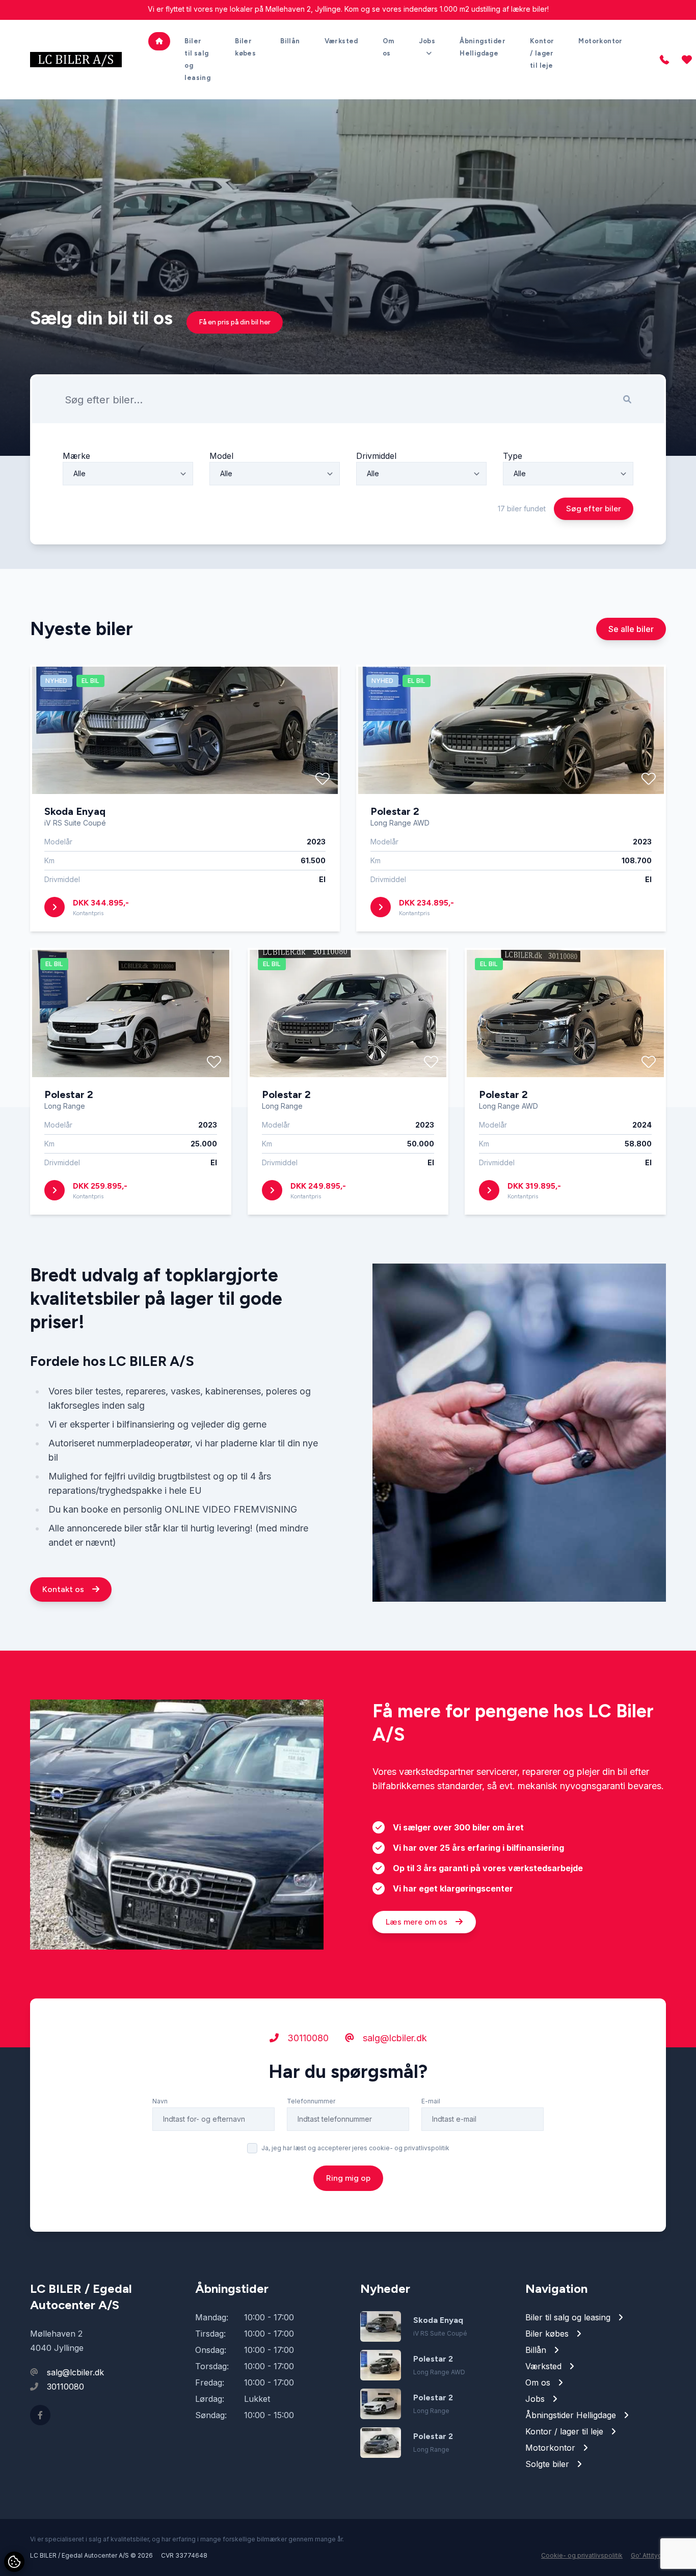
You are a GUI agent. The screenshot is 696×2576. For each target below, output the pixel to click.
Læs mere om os (418, 1922)
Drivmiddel (376, 456)
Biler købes (245, 47)
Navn (160, 2101)
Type (513, 456)
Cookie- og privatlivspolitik (582, 2555)
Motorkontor (600, 41)
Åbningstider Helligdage (483, 47)
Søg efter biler (594, 509)
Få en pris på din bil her (235, 322)
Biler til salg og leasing (197, 59)
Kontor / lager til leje (542, 53)
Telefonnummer (311, 2101)
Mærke (76, 456)
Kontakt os (64, 1589)
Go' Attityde (648, 2555)
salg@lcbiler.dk (394, 2038)
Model (221, 456)
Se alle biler (631, 629)
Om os (389, 47)
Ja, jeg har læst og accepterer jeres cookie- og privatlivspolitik (355, 2148)
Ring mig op (348, 2178)
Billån (290, 41)
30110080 (307, 2038)
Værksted (341, 41)
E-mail (431, 2101)
